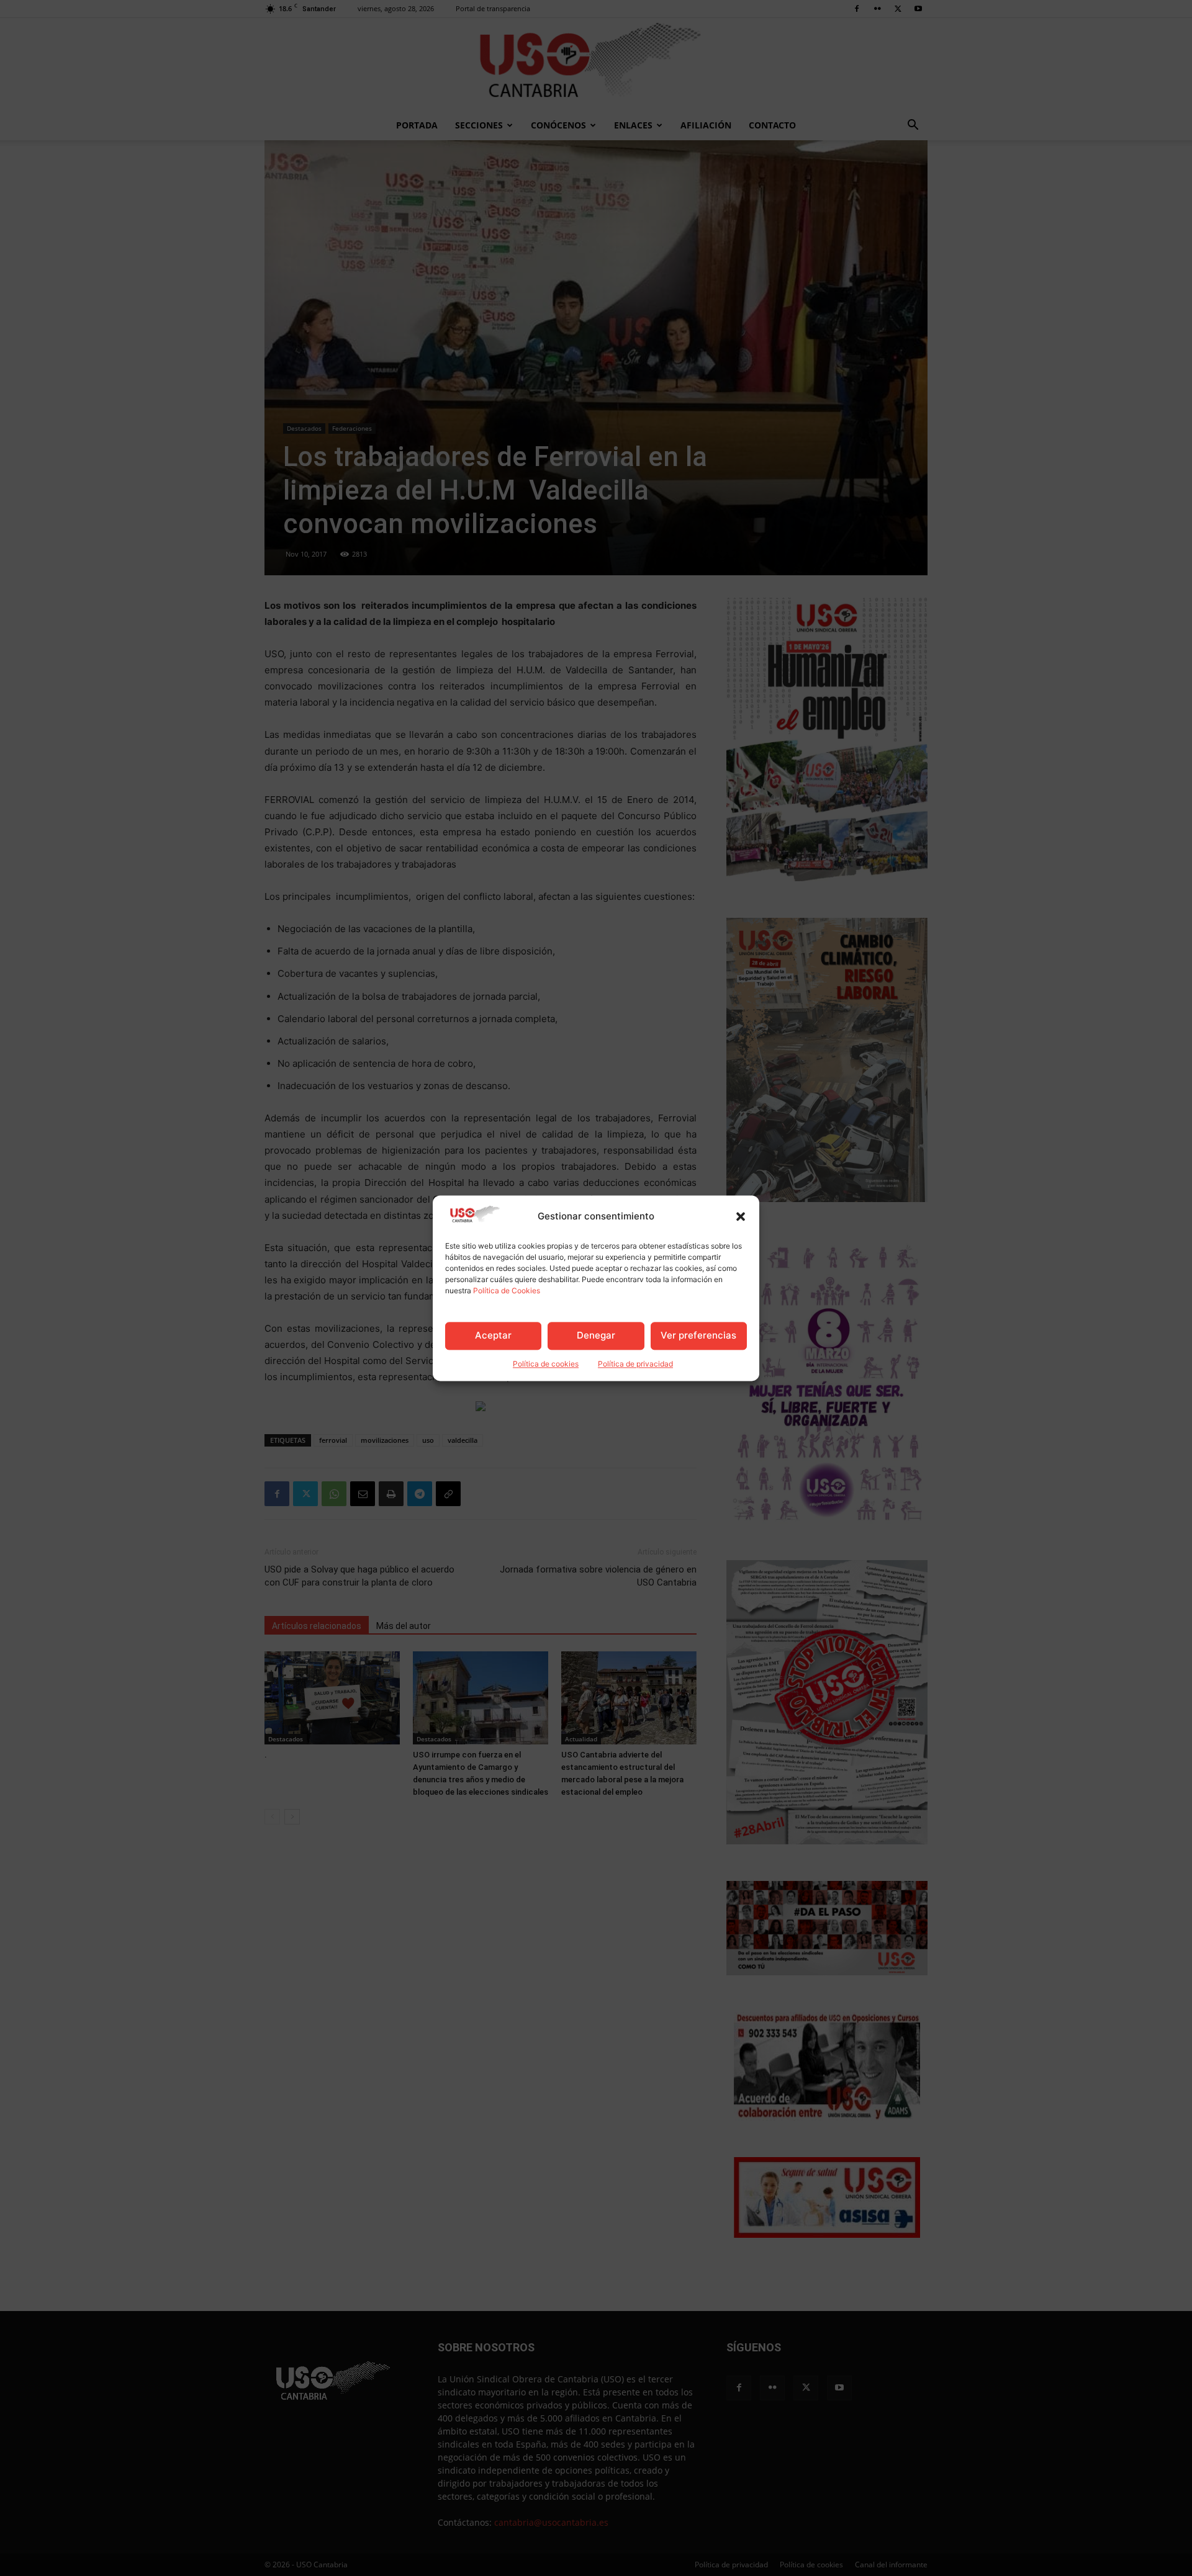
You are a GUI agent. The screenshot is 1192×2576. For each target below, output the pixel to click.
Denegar (596, 1336)
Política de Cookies (507, 1290)
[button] (741, 1216)
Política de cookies (546, 1364)
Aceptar (493, 1336)
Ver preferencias (698, 1336)
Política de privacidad (635, 1364)
